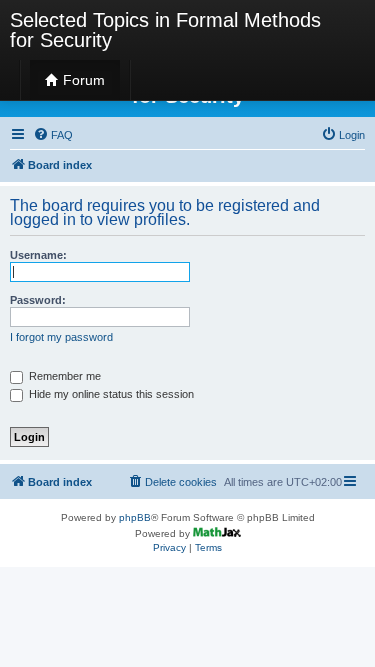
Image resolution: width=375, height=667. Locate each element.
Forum (82, 80)
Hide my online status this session (110, 394)
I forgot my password (61, 337)
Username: (38, 255)
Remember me (63, 376)
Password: (38, 300)
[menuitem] (53, 135)
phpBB (135, 517)
